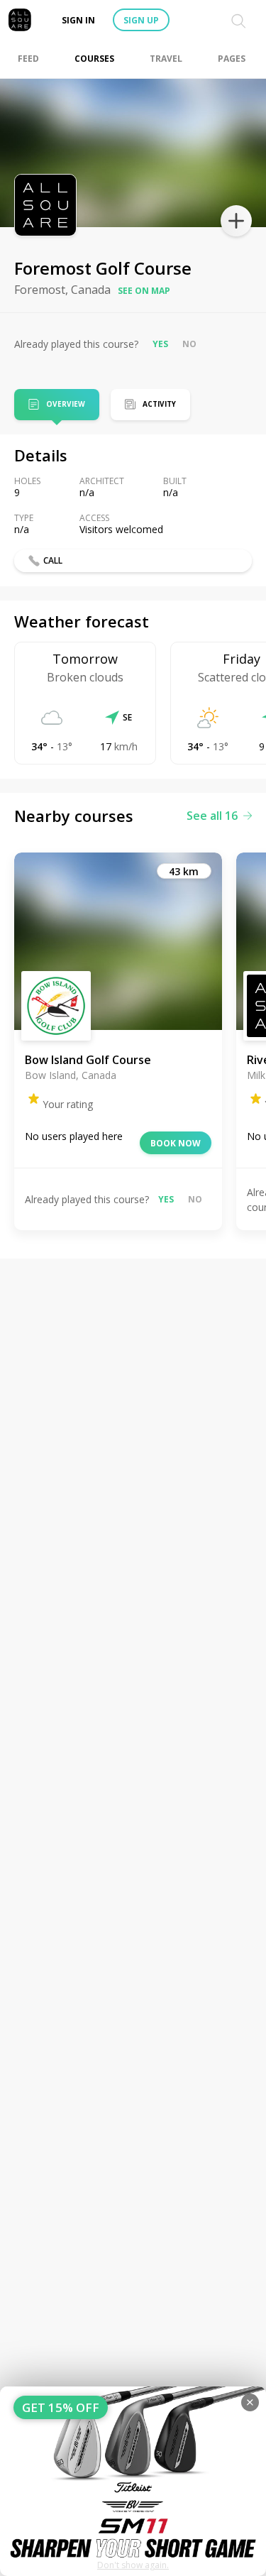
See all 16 (212, 816)
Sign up (141, 20)
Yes (160, 344)
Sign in (78, 20)
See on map (144, 291)
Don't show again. (133, 2565)
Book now (176, 1143)
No (189, 344)
